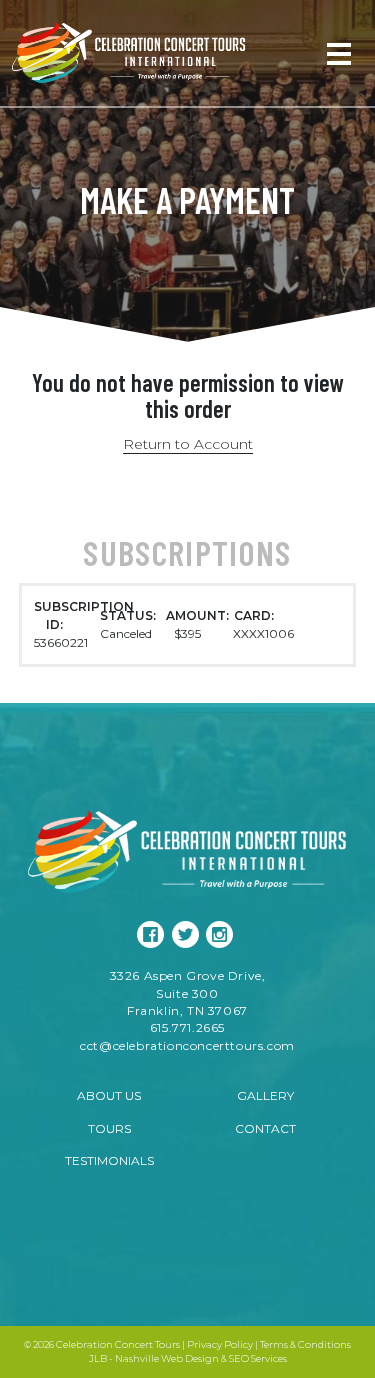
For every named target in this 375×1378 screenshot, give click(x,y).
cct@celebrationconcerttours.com (187, 1045)
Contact (265, 1128)
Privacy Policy (220, 1344)
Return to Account (188, 444)
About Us (109, 1095)
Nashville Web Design (167, 1358)
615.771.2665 (187, 1027)
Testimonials (109, 1160)
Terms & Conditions (305, 1344)
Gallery (265, 1095)
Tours (109, 1128)
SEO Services (258, 1358)
